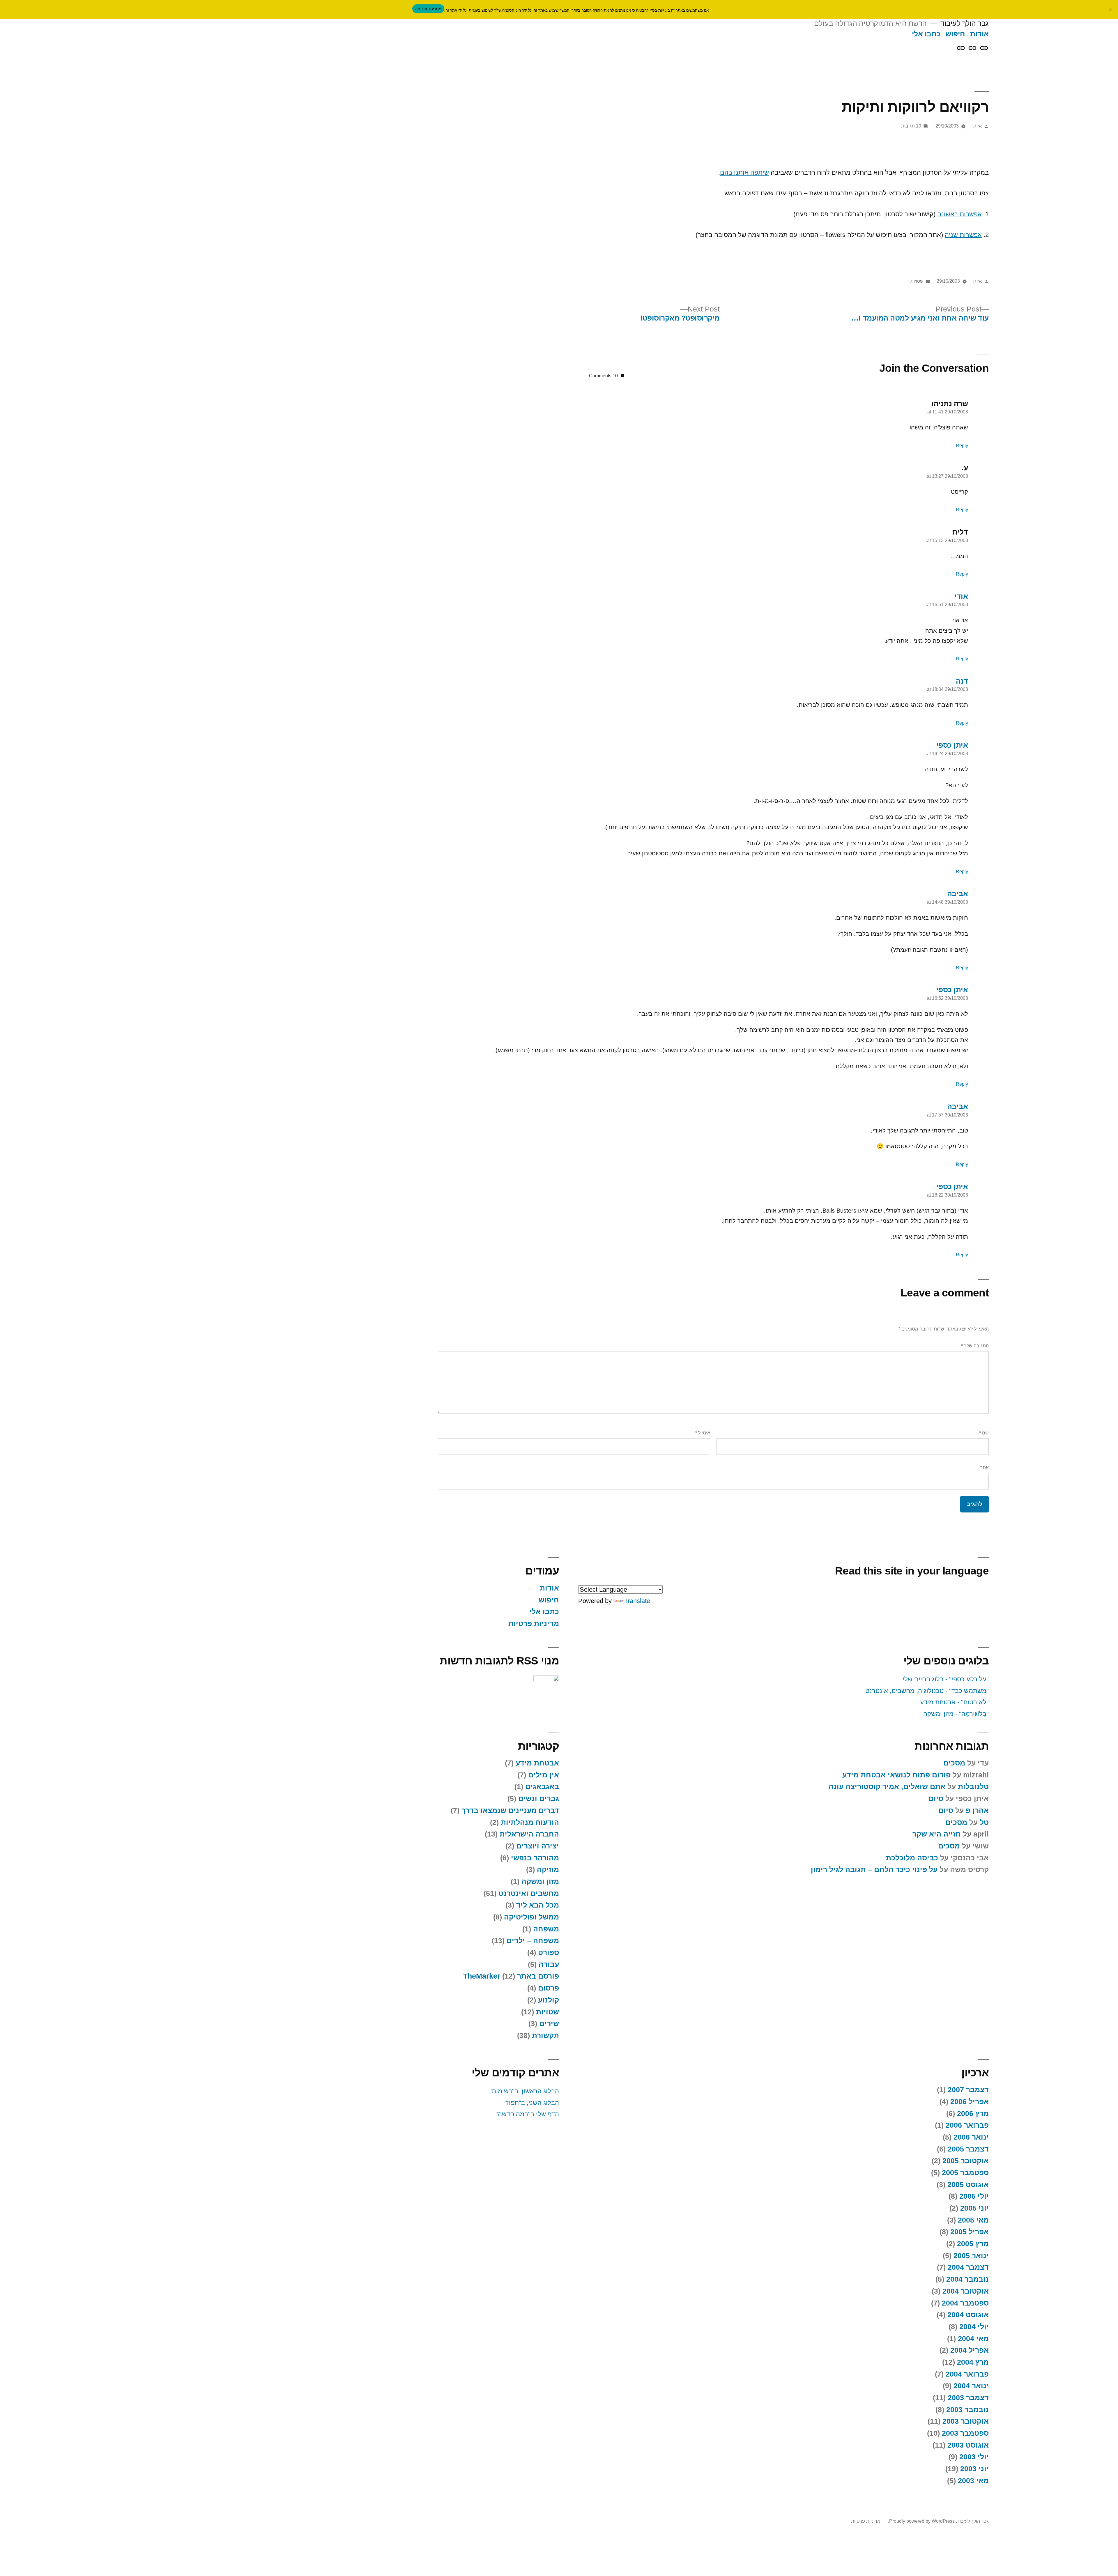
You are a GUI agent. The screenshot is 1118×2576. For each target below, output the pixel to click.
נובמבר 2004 (967, 2279)
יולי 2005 (974, 2196)
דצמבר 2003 (968, 2398)
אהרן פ (977, 1810)
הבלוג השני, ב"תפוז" (532, 2103)
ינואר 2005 (971, 2256)
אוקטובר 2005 (966, 2161)
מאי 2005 (973, 2220)
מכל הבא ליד (538, 1905)
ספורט (549, 1953)
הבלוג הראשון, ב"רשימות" (524, 2091)
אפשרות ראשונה (959, 214)
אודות (979, 34)
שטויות (917, 281)
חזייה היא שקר (937, 1834)
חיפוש (955, 34)
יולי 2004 (974, 2327)
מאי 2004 (973, 2339)
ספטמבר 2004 (965, 2303)
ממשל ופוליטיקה (531, 1917)
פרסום (549, 1988)
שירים (549, 2024)
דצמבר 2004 (968, 2267)
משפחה (546, 1929)
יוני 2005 (974, 2208)
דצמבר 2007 (968, 2090)
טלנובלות (973, 1787)
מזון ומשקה (540, 1881)
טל (984, 1822)
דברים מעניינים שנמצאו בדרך (510, 1810)
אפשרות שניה (963, 235)
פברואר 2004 (967, 2374)
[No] (1111, 10)
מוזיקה (548, 1870)
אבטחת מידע (537, 1763)
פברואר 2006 (967, 2125)
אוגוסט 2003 (968, 2445)
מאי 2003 (973, 2481)
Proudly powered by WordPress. (921, 2521)
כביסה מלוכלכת (912, 1858)
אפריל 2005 (970, 2232)
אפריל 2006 (970, 2102)
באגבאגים (542, 1787)
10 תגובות (911, 126)
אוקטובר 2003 (966, 2421)
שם (984, 1433)
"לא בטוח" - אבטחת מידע (954, 1702)
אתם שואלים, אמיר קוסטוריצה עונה (887, 1787)
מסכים (954, 1763)
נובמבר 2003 (967, 2410)
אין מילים (544, 1775)
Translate (637, 1601)
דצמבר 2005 (968, 2149)
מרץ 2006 (973, 2114)
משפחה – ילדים (533, 1941)
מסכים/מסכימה (428, 9)
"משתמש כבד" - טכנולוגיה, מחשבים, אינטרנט (927, 1691)
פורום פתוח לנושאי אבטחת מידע (896, 1775)
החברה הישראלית (529, 1834)
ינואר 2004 (971, 2386)
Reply (962, 446)
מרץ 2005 (973, 2244)
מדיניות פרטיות (534, 1624)
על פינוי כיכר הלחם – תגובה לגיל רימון (874, 1870)
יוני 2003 (974, 2469)
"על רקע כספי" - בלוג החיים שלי (946, 1679)
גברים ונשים (539, 1799)
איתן (978, 126)
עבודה (549, 1964)
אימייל (703, 1433)
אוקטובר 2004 (966, 2291)
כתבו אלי (926, 34)
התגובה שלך (975, 1346)
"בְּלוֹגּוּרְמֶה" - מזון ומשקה (956, 1714)
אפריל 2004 (970, 2350)
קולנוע (549, 2000)
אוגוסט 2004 (968, 2315)
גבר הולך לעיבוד (965, 23)
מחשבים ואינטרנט (529, 1893)
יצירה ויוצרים (538, 1846)
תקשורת (545, 2035)
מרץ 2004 (973, 2362)
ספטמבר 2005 (965, 2173)
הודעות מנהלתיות (530, 1822)
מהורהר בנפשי (535, 1858)
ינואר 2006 (971, 2137)
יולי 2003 (974, 2457)
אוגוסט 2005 (968, 2185)
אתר (984, 1467)
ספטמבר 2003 (965, 2433)
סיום (936, 1799)
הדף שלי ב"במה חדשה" (527, 2114)
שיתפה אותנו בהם (744, 172)
